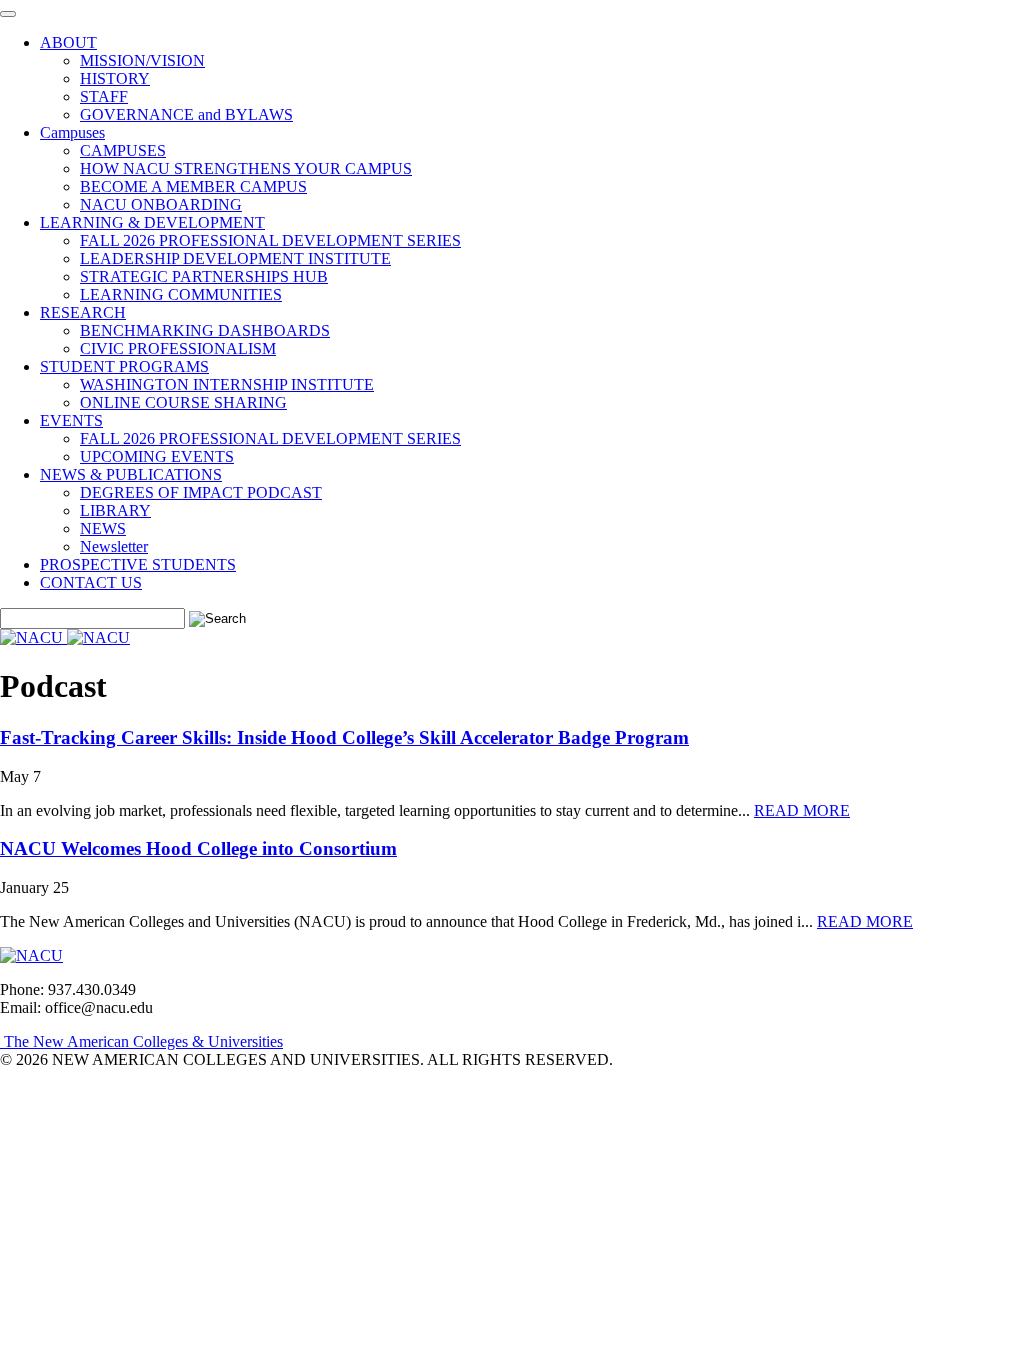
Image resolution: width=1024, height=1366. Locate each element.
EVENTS (71, 420)
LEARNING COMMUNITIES (181, 294)
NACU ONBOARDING (161, 204)
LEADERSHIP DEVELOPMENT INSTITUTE (235, 258)
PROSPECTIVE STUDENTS (138, 564)
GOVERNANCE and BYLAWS (186, 114)
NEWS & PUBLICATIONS (131, 474)
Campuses (72, 132)
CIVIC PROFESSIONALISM (178, 348)
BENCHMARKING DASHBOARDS (205, 330)
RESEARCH (83, 312)
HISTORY (115, 78)
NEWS (103, 528)
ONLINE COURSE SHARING (183, 402)
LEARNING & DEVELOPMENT (152, 222)
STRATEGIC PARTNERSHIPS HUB (204, 276)
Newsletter (114, 546)
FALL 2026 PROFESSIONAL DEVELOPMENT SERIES (270, 240)
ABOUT (68, 42)
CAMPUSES (123, 150)
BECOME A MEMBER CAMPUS (193, 186)
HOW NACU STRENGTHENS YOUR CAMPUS (246, 168)
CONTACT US (91, 582)
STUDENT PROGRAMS (124, 366)
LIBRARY (115, 510)
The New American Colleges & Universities (141, 1041)
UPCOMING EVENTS (157, 456)
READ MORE (802, 810)
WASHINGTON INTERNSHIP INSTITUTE (227, 384)
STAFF (104, 96)
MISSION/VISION (142, 60)
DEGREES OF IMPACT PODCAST (201, 492)
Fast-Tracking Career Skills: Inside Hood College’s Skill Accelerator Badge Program (344, 737)
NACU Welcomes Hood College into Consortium (198, 848)
